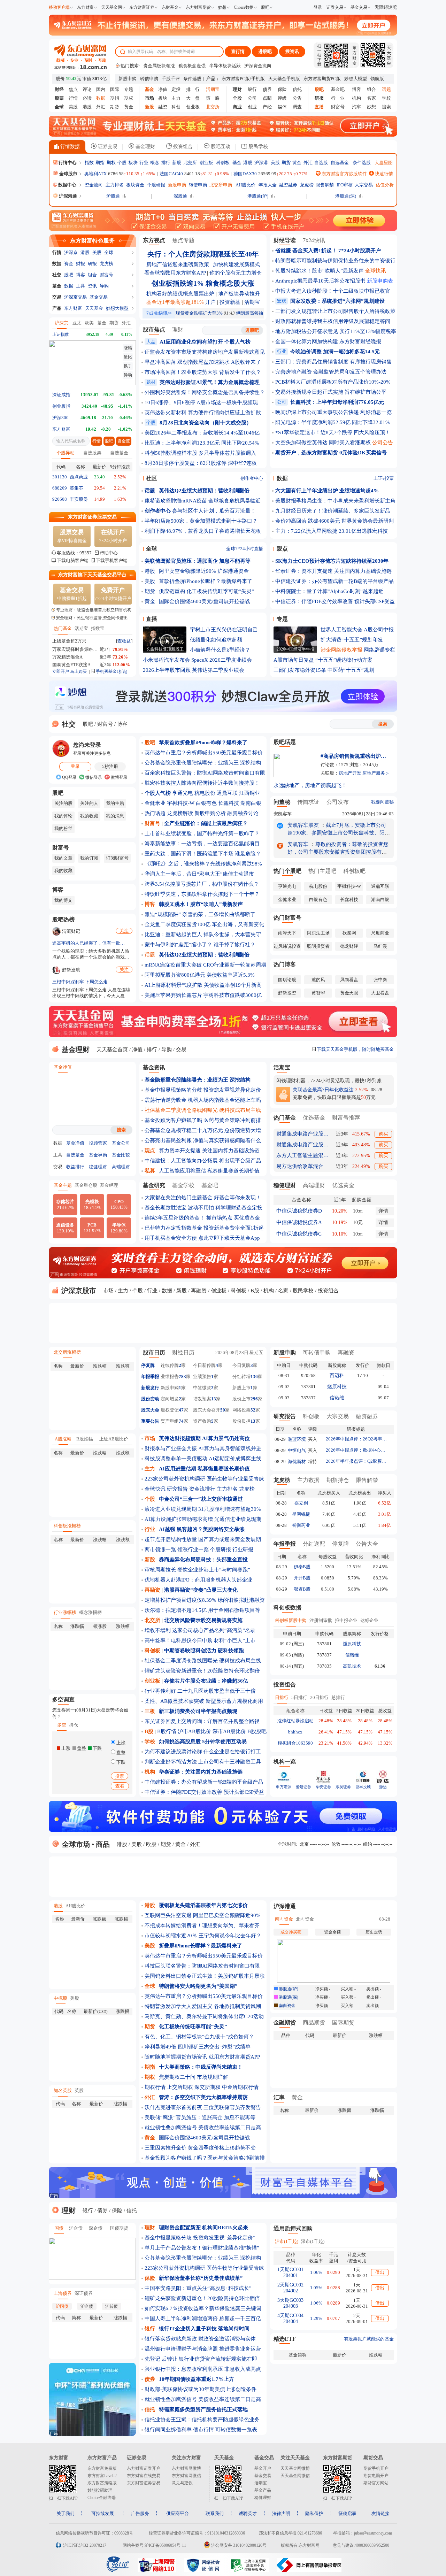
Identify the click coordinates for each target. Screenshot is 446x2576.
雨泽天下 (287, 933)
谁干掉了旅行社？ (234, 945)
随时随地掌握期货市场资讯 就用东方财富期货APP (202, 2057)
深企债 (96, 2228)
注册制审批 (321, 1620)
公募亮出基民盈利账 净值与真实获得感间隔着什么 (203, 1140)
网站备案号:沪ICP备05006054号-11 (154, 2545)
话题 (150, 955)
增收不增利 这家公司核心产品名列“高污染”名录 (200, 1630)
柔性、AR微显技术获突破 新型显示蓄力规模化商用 (204, 1701)
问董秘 (282, 802)
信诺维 (337, 1398)
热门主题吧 (322, 871)
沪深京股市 (78, 1291)
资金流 (124, 441)
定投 (176, 89)
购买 (383, 1134)
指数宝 (98, 628)
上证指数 (61, 335)
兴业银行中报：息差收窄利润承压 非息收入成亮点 (203, 2369)
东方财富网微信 (186, 2476)
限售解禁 (325, 185)
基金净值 (63, 1067)
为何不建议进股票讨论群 (173, 1752)
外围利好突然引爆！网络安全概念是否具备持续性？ (205, 392)
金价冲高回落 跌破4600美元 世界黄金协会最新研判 (334, 521)
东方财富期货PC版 (322, 79)
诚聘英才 (248, 2513)
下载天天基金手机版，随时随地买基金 (355, 1049)
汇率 (279, 2097)
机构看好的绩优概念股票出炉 (180, 294)
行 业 (338, 98)
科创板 (223, 163)
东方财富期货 (198, 7)
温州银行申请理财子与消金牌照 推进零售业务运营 (203, 2349)
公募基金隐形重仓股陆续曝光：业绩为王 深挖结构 (203, 763)
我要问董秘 (382, 802)
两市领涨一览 (160, 1550)
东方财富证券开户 (144, 2468)
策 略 (213, 98)
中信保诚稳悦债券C (299, 1234)
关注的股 (63, 803)
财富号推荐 (346, 1118)
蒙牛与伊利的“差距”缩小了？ (178, 945)
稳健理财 (98, 1167)
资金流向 (94, 185)
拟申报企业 (346, 1620)
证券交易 (335, 7)
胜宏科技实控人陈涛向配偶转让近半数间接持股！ (202, 783)
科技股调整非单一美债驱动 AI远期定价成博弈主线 (203, 1459)
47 (181, 1410)
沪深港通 (68, 196)
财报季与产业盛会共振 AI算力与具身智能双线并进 (203, 1448)
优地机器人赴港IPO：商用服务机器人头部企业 (198, 1580)
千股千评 (171, 79)
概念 (155, 163)
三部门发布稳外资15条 (300, 670)
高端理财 (121, 1167)
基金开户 (263, 2468)
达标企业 (369, 1620)
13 (214, 1399)
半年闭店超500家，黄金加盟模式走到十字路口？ (201, 521)
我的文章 (63, 858)
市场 (108, 1291)
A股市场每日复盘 (294, 660)
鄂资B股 (302, 1589)
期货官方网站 (376, 2483)
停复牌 (148, 1365)
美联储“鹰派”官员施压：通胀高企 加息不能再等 (200, 2117)
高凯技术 (352, 1666)
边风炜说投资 (287, 946)
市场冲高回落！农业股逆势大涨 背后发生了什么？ (203, 372)
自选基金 (340, 163)
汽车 (356, 107)
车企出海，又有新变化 (238, 924)
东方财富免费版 (102, 2468)
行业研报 (243, 1550)
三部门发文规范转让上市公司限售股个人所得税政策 (335, 311)
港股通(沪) (258, 196)
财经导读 (285, 240)
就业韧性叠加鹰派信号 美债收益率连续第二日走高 (203, 2128)
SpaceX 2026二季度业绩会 (222, 660)
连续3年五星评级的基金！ (175, 1218)
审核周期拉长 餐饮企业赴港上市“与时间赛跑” (197, 1570)
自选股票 (92, 453)
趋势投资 (287, 993)
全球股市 (68, 174)
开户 (210, 302)
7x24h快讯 (159, 313)
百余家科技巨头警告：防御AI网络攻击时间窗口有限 (205, 773)
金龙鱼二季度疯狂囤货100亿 (178, 924)
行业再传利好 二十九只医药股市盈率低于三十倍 (200, 1691)
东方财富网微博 (186, 2468)
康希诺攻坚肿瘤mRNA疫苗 (176, 501)
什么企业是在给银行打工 (232, 1752)
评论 (87, 89)
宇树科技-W (181, 803)
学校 (386, 98)
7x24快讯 (314, 240)
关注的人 (89, 803)
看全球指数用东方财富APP (175, 273)
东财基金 (170, 7)
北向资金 (305, 1919)
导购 (104, 286)
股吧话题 (285, 742)
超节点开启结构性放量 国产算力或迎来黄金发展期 (203, 1539)
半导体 (119, 1228)
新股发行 (150, 1388)
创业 (252, 107)
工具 (80, 286)
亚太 (77, 323)
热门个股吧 (287, 871)
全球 (109, 252)
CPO (119, 1204)
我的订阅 (89, 858)
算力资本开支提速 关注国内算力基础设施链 (209, 1151)
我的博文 (63, 900)
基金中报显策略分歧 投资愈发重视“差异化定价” (200, 2238)
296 (254, 1399)
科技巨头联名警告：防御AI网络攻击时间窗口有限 (202, 1966)
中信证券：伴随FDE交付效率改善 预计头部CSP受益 (335, 601)
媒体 (282, 107)
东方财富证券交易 (144, 2483)
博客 (356, 89)
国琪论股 (287, 980)
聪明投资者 (318, 946)
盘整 (120, 1752)
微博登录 (119, 777)
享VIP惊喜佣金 (72, 536)
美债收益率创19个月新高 (233, 985)
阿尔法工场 (318, 933)
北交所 (190, 163)
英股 (79, 2090)
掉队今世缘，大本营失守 (232, 935)
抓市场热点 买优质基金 (233, 1218)
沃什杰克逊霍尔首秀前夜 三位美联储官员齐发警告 (203, 2107)
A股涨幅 (63, 1439)
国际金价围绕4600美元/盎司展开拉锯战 (204, 601)
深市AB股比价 (229, 1731)
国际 (115, 89)
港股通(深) (346, 196)
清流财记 (71, 931)
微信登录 (93, 777)
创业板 (193, 107)
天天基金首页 (112, 1049)
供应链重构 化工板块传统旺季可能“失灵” (206, 591)
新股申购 (128, 79)
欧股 (151, 1844)
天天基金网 (111, 7)
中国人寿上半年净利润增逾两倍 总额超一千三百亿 (203, 2319)
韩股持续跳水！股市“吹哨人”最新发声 (320, 271)
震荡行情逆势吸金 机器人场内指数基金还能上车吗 (203, 1100)
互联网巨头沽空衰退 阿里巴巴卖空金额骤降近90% (203, 1915)
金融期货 (285, 2023)
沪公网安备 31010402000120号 (239, 2545)
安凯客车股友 (303, 825)
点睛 (267, 98)
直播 (152, 619)
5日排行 (299, 1697)
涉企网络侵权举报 (341, 650)
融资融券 (288, 185)
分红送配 (314, 1544)
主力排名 (115, 185)
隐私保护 (314, 2513)
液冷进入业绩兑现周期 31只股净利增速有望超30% (203, 1509)
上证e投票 (384, 478)
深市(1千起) (313, 2241)
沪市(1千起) (287, 2241)
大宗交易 (364, 185)
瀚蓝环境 (297, 1439)
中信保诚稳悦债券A (299, 1222)
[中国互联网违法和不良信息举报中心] (309, 2570)
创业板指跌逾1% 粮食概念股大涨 (203, 283)
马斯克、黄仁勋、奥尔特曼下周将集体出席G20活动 (204, 2016)
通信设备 (65, 1228)
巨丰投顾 (363, 1787)
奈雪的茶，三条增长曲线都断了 (219, 914)
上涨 (120, 1743)
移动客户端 (59, 7)
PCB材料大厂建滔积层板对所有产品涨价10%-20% (333, 382)
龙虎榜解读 (180, 813)
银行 (252, 89)
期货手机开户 (376, 2468)
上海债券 (63, 2293)
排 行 (193, 89)
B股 (255, 1291)
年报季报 (150, 1377)
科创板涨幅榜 (67, 1526)
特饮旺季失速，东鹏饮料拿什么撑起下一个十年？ (202, 894)
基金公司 (121, 1143)
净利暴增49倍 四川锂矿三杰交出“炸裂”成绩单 (198, 2047)
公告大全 (367, 1544)
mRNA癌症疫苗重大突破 (173, 965)
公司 (252, 98)
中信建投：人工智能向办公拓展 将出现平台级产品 (203, 1161)
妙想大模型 (356, 79)
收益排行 (75, 1167)
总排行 (338, 1697)
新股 (177, 163)
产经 (267, 107)
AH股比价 (245, 185)
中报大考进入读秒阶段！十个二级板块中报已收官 (333, 291)
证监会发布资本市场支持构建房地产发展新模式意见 (205, 352)
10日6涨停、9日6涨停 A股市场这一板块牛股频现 (201, 402)
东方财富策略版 (102, 2483)
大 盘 (193, 98)
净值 (163, 89)
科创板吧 (354, 871)
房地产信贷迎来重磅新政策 (178, 264)
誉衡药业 (301, 1525)
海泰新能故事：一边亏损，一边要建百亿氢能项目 (202, 844)
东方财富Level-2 (102, 2476)
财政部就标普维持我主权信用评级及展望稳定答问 (333, 321)
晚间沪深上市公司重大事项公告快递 (317, 412)
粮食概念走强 (192, 66)
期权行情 (155, 2087)
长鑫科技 (229, 803)
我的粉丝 (63, 828)
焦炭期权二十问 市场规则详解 (194, 2077)
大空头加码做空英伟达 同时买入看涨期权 (323, 443)
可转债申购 (317, 1352)
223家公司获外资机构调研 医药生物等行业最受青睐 (204, 1479)
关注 (124, 931)
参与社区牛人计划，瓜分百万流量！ (214, 511)
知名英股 (63, 2090)
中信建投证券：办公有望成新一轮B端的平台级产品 (334, 581)
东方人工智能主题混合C (302, 1155)
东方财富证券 (142, 7)
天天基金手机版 (284, 79)
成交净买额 (291, 1932)
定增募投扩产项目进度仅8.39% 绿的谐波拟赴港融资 (205, 1600)
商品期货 (314, 2023)
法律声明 (281, 2513)
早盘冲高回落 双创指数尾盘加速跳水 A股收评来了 (203, 362)
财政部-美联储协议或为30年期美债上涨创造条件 (201, 2389)
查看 (120, 1786)
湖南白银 (251, 803)
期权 (129, 98)
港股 (87, 107)
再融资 (199, 1291)
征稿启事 (347, 2513)
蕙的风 (318, 980)
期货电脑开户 (376, 2476)
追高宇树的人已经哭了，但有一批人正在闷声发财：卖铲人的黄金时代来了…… (91, 943)
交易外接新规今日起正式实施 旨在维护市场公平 (331, 392)
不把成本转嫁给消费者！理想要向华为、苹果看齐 (202, 1925)
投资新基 (230, 302)
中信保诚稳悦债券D (299, 1211)
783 (182, 1377)
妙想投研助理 (100, 2490)
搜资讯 (292, 51)
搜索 (386, 107)
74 (181, 1421)
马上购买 (78, 671)
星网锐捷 (301, 1514)
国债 (59, 2228)
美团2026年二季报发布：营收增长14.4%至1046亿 (202, 433)
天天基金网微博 (295, 2468)
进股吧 (265, 51)
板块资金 (135, 185)
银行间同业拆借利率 (168, 2430)
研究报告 (177, 1489)
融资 (163, 107)
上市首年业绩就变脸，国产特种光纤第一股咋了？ (202, 833)
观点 (282, 549)
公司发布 (338, 802)
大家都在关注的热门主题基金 (179, 1198)
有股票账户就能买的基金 (369, 2339)
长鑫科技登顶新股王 (165, 649)
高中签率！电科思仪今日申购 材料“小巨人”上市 (200, 1640)
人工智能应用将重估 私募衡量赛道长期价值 (209, 1171)
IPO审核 (345, 185)
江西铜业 (249, 793)
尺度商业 (380, 933)
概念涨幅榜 (90, 1612)
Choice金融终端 (102, 2498)
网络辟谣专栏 (379, 650)
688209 (60, 488)
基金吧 (338, 89)
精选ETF (285, 2339)
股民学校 (257, 147)
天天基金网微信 (295, 2476)
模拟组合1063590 (295, 1743)
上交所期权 (180, 2087)
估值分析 (385, 185)
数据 (57, 264)
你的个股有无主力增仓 (236, 273)
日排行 (282, 1697)
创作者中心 (252, 478)
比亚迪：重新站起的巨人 (173, 935)
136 (254, 1377)
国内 (101, 89)
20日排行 (319, 1697)
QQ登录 (69, 777)
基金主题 (63, 1185)
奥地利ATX (95, 174)
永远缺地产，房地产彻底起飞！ (310, 785)
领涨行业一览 (193, 1550)
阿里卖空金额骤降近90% (187, 571)
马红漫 (380, 946)
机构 (356, 98)
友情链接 (380, 2513)
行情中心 (67, 163)
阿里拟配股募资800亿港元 (175, 975)
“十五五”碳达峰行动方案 (344, 660)
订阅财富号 (117, 858)
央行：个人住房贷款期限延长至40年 (203, 254)
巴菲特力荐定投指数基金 (173, 1228)
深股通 (180, 196)
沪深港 (261, 163)
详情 (383, 1211)
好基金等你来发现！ (237, 1198)
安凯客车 (283, 814)
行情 (73, 98)
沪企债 (76, 2228)
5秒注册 (110, 766)
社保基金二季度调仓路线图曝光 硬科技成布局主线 (203, 1110)
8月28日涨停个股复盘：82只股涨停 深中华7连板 (201, 463)
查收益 (124, 641)
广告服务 (140, 2513)
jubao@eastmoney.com (373, 2533)
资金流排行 (202, 1489)
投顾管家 (98, 1143)
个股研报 (156, 185)
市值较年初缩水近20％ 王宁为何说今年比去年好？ (203, 1936)
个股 (122, 163)
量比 (128, 357)
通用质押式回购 (293, 2228)
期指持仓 (338, 1480)
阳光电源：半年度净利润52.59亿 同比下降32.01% (333, 422)
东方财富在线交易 (144, 2476)
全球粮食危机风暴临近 (234, 501)
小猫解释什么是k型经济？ (220, 650)
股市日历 (154, 1352)
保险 (282, 89)
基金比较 (121, 1155)
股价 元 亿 (81, 79)
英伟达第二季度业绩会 (218, 670)
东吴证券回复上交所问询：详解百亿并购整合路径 (202, 1721)
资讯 (92, 286)
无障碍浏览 (386, 7)
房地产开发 (350, 773)
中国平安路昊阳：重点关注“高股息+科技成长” (198, 2288)
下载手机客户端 (112, 560)
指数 (89, 163)
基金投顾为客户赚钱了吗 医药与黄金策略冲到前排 (203, 1120)
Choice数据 (244, 7)
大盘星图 (384, 163)
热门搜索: (130, 66)
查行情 (238, 51)
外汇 (101, 107)
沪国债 (62, 2306)
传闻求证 (308, 802)
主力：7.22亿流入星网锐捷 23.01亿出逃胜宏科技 (332, 531)
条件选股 (192, 79)
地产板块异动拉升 (239, 294)
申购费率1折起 (72, 594)
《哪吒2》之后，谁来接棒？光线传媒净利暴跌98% (203, 864)
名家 (371, 98)
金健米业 (155, 803)
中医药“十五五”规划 (351, 670)
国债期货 (119, 2228)
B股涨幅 (85, 1439)
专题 (129, 89)
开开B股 (302, 1578)
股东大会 (150, 1410)
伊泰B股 (302, 1567)
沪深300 (60, 418)
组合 (371, 89)
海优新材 (297, 1462)
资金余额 (332, 1932)
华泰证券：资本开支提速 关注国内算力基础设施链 (333, 571)
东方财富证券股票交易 (92, 517)
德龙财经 (349, 946)
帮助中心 (109, 553)
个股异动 (66, 453)
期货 (115, 107)
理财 (178, 329)
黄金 (129, 107)
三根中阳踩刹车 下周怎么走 (80, 982)
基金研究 (154, 1185)
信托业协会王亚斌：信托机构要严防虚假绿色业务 (202, 2420)
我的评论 (63, 816)
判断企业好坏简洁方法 (171, 1762)
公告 (297, 98)
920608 (60, 499)
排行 (166, 163)
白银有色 (206, 803)
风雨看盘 (349, 980)
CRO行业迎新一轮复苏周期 (235, 965)
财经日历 (183, 1352)
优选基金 (314, 1118)
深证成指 (61, 395)
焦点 (73, 89)
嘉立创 (301, 1503)
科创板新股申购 (291, 1620)
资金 (69, 264)
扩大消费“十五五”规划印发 (352, 640)
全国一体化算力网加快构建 (307, 341)
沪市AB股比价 (194, 1731)
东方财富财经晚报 (360, 341)
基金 (237, 163)
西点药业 (79, 477)
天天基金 (94, 308)
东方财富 (85, 7)
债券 (267, 89)
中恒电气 (297, 1450)
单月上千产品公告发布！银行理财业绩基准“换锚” (202, 2248)
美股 (73, 107)
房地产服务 (374, 773)
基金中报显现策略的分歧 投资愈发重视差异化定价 (203, 1090)
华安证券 (323, 1787)
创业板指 (61, 406)
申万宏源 (284, 1787)
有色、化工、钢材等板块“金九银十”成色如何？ (199, 2037)
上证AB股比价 (114, 1439)
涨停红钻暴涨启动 (295, 1721)
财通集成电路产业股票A (302, 1134)
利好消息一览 (376, 412)
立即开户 (61, 671)
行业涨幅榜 (65, 1612)
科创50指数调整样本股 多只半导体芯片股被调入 (200, 453)
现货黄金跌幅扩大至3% (199, 313)
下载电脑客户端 (73, 560)
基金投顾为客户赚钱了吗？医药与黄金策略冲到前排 (205, 2158)
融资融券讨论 (243, 813)
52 (253, 1410)
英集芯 (76, 488)
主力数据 (308, 1480)
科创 (176, 107)
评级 (282, 98)
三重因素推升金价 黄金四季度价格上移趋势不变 (200, 2148)
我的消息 (115, 816)
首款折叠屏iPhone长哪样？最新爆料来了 (206, 581)
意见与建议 (182, 2483)
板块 (163, 98)
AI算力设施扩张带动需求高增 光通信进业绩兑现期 (203, 1519)
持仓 (74, 1725)
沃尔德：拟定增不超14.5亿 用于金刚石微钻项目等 (202, 1610)
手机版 (258, 79)
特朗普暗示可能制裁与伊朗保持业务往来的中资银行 (335, 261)
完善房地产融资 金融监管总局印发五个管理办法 (331, 372)
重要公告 (150, 1421)
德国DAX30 (245, 174)
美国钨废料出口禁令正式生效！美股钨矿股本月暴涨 (205, 1976)
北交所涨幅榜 (67, 1352)
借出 (380, 2272)
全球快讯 (376, 271)
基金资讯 (154, 1067)
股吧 (265, 7)
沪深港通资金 (233, 571)
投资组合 (182, 147)
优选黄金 (343, 1185)
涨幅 (128, 348)
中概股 (60, 1998)
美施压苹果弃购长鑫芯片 (173, 995)
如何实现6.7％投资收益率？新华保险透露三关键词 (203, 2308)
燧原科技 (337, 1387)
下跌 (120, 1762)
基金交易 (359, 7)
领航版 (377, 79)
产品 (57, 308)
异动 (128, 375)
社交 (57, 275)
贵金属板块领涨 (159, 66)
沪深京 (71, 252)
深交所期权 (207, 2087)
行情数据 (69, 147)
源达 (383, 1787)
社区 (152, 478)
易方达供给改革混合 (300, 1166)
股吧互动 (220, 147)
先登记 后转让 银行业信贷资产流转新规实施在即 (201, 2359)
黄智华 (318, 993)
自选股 (321, 163)
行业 (144, 163)
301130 (60, 477)
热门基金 (63, 628)
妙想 (222, 7)
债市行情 (203, 2430)
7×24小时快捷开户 (113, 594)
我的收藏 (89, 816)
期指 (115, 98)
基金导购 (98, 1155)
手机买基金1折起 (111, 671)
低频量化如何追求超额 (216, 640)
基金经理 (109, 1185)
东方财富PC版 (236, 79)
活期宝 (81, 628)
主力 (176, 98)
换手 (128, 366)
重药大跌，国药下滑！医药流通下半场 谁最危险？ (203, 854)
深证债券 (84, 2293)
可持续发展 (103, 2513)
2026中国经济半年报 (295, 649)
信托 (297, 89)
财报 (80, 264)
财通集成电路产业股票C (302, 1145)
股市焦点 (154, 329)
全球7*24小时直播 (245, 549)
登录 (318, 7)
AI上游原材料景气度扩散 (174, 985)
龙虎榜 (307, 185)
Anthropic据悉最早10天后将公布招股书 (320, 281)
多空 (62, 1725)
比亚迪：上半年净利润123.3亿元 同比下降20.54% (202, 443)
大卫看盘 (380, 993)
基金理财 (145, 147)
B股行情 (167, 1731)
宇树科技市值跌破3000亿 (233, 995)
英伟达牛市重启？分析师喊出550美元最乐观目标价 (204, 753)
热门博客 (285, 964)
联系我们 (215, 2513)
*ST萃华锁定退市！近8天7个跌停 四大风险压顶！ (333, 432)
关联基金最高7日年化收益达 (323, 1090)
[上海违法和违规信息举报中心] (249, 2570)
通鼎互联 (227, 793)
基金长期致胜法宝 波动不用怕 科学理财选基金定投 (203, 1208)
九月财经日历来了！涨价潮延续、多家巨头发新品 (333, 511)
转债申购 (149, 79)
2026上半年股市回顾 (167, 670)
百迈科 (337, 1375)
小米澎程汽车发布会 (166, 660)
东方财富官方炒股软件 (344, 174)
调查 (297, 107)
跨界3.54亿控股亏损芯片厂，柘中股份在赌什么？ (202, 884)
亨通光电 (183, 793)
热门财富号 (287, 918)
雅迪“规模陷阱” (163, 914)
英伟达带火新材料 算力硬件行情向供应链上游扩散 (203, 413)
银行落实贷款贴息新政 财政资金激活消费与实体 (200, 2339)
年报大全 (268, 185)
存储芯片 (65, 1205)
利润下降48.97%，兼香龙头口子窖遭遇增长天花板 (203, 531)
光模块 (92, 1205)
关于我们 (66, 2513)
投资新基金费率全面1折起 (234, 1228)
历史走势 (374, 1932)
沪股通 (113, 196)
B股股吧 (257, 1731)
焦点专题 (183, 240)
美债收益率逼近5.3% (231, 975)
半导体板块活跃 (225, 66)
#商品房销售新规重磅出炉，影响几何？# (355, 756)
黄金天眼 (349, 993)
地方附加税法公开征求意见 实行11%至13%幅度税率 (336, 331)
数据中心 (67, 185)
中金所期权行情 (240, 2087)
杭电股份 (205, 793)
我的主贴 (115, 803)
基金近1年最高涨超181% (175, 302)
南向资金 (284, 1919)
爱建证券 (303, 1787)
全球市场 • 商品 (85, 1844)
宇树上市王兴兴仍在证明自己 (224, 630)
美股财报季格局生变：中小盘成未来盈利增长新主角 (335, 501)
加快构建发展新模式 (236, 264)
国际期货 (343, 2023)
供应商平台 (178, 2513)
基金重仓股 (86, 1185)
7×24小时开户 (113, 536)
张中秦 (380, 980)
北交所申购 (221, 185)
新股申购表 (380, 281)
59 (223, 1410)
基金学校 (183, 1185)
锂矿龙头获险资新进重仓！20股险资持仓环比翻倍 (202, 1671)
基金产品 (263, 2490)
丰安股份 (79, 499)
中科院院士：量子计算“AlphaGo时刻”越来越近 (329, 591)
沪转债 (111, 2306)
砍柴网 (349, 933)
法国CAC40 (171, 174)
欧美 (89, 323)
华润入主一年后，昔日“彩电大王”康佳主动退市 (199, 874)
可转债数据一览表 (236, 2430)
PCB (92, 1228)
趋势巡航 (71, 970)
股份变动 (150, 1399)
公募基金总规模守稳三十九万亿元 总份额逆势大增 (203, 1130)
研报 (92, 264)
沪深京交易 (75, 297)
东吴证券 (343, 1787)
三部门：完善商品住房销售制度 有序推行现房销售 (333, 362)
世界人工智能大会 (341, 630)
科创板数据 (287, 1608)
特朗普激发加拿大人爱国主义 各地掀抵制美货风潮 (203, 2006)
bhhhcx (295, 1732)
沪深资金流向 (258, 66)
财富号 (338, 107)
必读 (87, 98)
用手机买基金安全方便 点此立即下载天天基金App (202, 1238)
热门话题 (155, 813)
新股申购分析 (210, 813)
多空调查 (63, 1700)
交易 (57, 297)
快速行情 (383, 174)
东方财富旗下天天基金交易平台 (92, 575)
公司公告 (383, 443)
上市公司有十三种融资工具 (230, 1762)
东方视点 (154, 240)
